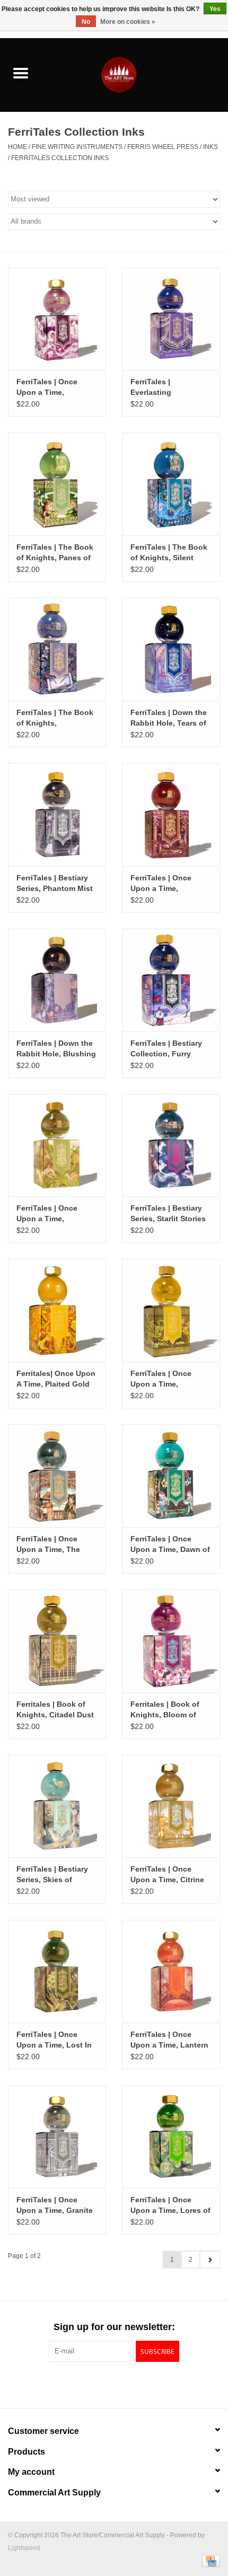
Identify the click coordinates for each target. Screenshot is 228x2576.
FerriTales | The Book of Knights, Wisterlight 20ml (55, 718)
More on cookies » (128, 22)
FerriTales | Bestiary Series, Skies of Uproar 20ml (52, 1875)
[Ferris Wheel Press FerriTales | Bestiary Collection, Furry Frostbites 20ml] (171, 980)
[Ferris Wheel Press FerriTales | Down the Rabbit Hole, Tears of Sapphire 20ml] (171, 649)
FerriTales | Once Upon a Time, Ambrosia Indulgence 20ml (169, 884)
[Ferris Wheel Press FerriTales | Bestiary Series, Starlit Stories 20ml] (171, 1145)
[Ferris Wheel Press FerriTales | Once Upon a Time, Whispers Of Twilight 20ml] (57, 319)
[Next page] (210, 2260)
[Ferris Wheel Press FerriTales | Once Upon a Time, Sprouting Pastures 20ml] (57, 1145)
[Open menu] (21, 73)
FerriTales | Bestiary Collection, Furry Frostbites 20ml (166, 1049)
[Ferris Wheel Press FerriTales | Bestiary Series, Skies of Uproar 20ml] (57, 1806)
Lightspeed (24, 2548)
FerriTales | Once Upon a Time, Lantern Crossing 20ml (169, 2040)
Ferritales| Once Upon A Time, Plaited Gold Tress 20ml (56, 1379)
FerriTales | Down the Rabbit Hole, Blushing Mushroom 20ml (56, 1049)
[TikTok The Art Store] (133, 2384)
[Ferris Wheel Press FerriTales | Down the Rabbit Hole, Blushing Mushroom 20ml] (57, 980)
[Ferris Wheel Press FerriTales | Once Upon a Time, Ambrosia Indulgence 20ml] (171, 815)
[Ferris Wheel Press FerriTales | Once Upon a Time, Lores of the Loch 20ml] (171, 2137)
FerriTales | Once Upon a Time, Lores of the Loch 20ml (170, 2206)
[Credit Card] (209, 2561)
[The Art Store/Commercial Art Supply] (135, 74)
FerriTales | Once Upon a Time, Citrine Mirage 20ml (167, 1875)
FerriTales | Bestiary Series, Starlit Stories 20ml (168, 1214)
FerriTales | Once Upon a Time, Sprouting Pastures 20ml (51, 1214)
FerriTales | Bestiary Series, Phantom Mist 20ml (55, 884)
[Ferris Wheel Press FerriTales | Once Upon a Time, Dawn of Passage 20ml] (171, 1476)
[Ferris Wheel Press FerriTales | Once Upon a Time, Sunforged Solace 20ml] (171, 1310)
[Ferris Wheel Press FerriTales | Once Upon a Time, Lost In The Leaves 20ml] (57, 1971)
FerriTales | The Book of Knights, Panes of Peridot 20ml (55, 553)
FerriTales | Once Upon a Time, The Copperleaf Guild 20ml (57, 1545)
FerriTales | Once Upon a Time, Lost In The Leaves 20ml (54, 2040)
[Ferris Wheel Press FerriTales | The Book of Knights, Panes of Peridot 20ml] (57, 484)
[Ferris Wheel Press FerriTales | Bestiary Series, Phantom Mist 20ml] (57, 815)
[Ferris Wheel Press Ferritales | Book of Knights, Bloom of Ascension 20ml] (171, 1641)
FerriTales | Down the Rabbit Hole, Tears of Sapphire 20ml (169, 718)
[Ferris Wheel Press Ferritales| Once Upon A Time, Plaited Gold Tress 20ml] (57, 1310)
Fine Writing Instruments (77, 147)
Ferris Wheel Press (163, 147)
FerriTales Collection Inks (60, 158)
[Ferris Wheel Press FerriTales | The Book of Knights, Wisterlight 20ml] (57, 649)
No (86, 22)
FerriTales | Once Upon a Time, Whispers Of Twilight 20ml (54, 387)
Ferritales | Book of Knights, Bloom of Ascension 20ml (165, 1710)
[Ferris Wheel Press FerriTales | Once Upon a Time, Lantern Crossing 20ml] (171, 1971)
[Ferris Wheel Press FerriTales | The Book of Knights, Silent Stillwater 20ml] (171, 484)
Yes (215, 9)
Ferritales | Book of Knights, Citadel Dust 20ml (55, 1710)
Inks (211, 147)
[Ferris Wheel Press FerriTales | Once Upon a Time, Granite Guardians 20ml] (57, 2137)
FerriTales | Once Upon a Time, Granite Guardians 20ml (55, 2206)
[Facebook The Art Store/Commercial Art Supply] (95, 2384)
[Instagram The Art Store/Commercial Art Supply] (114, 2384)
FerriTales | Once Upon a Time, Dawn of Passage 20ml (170, 1545)
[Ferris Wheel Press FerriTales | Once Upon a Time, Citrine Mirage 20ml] (171, 1806)
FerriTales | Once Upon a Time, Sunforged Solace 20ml (163, 1379)
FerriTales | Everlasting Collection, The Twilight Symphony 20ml (165, 387)
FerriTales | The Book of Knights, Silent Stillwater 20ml (169, 553)
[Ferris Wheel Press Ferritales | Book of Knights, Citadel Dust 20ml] (57, 1641)
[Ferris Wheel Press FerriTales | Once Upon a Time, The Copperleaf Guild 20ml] (57, 1476)
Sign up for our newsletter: (114, 2327)
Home (17, 147)
